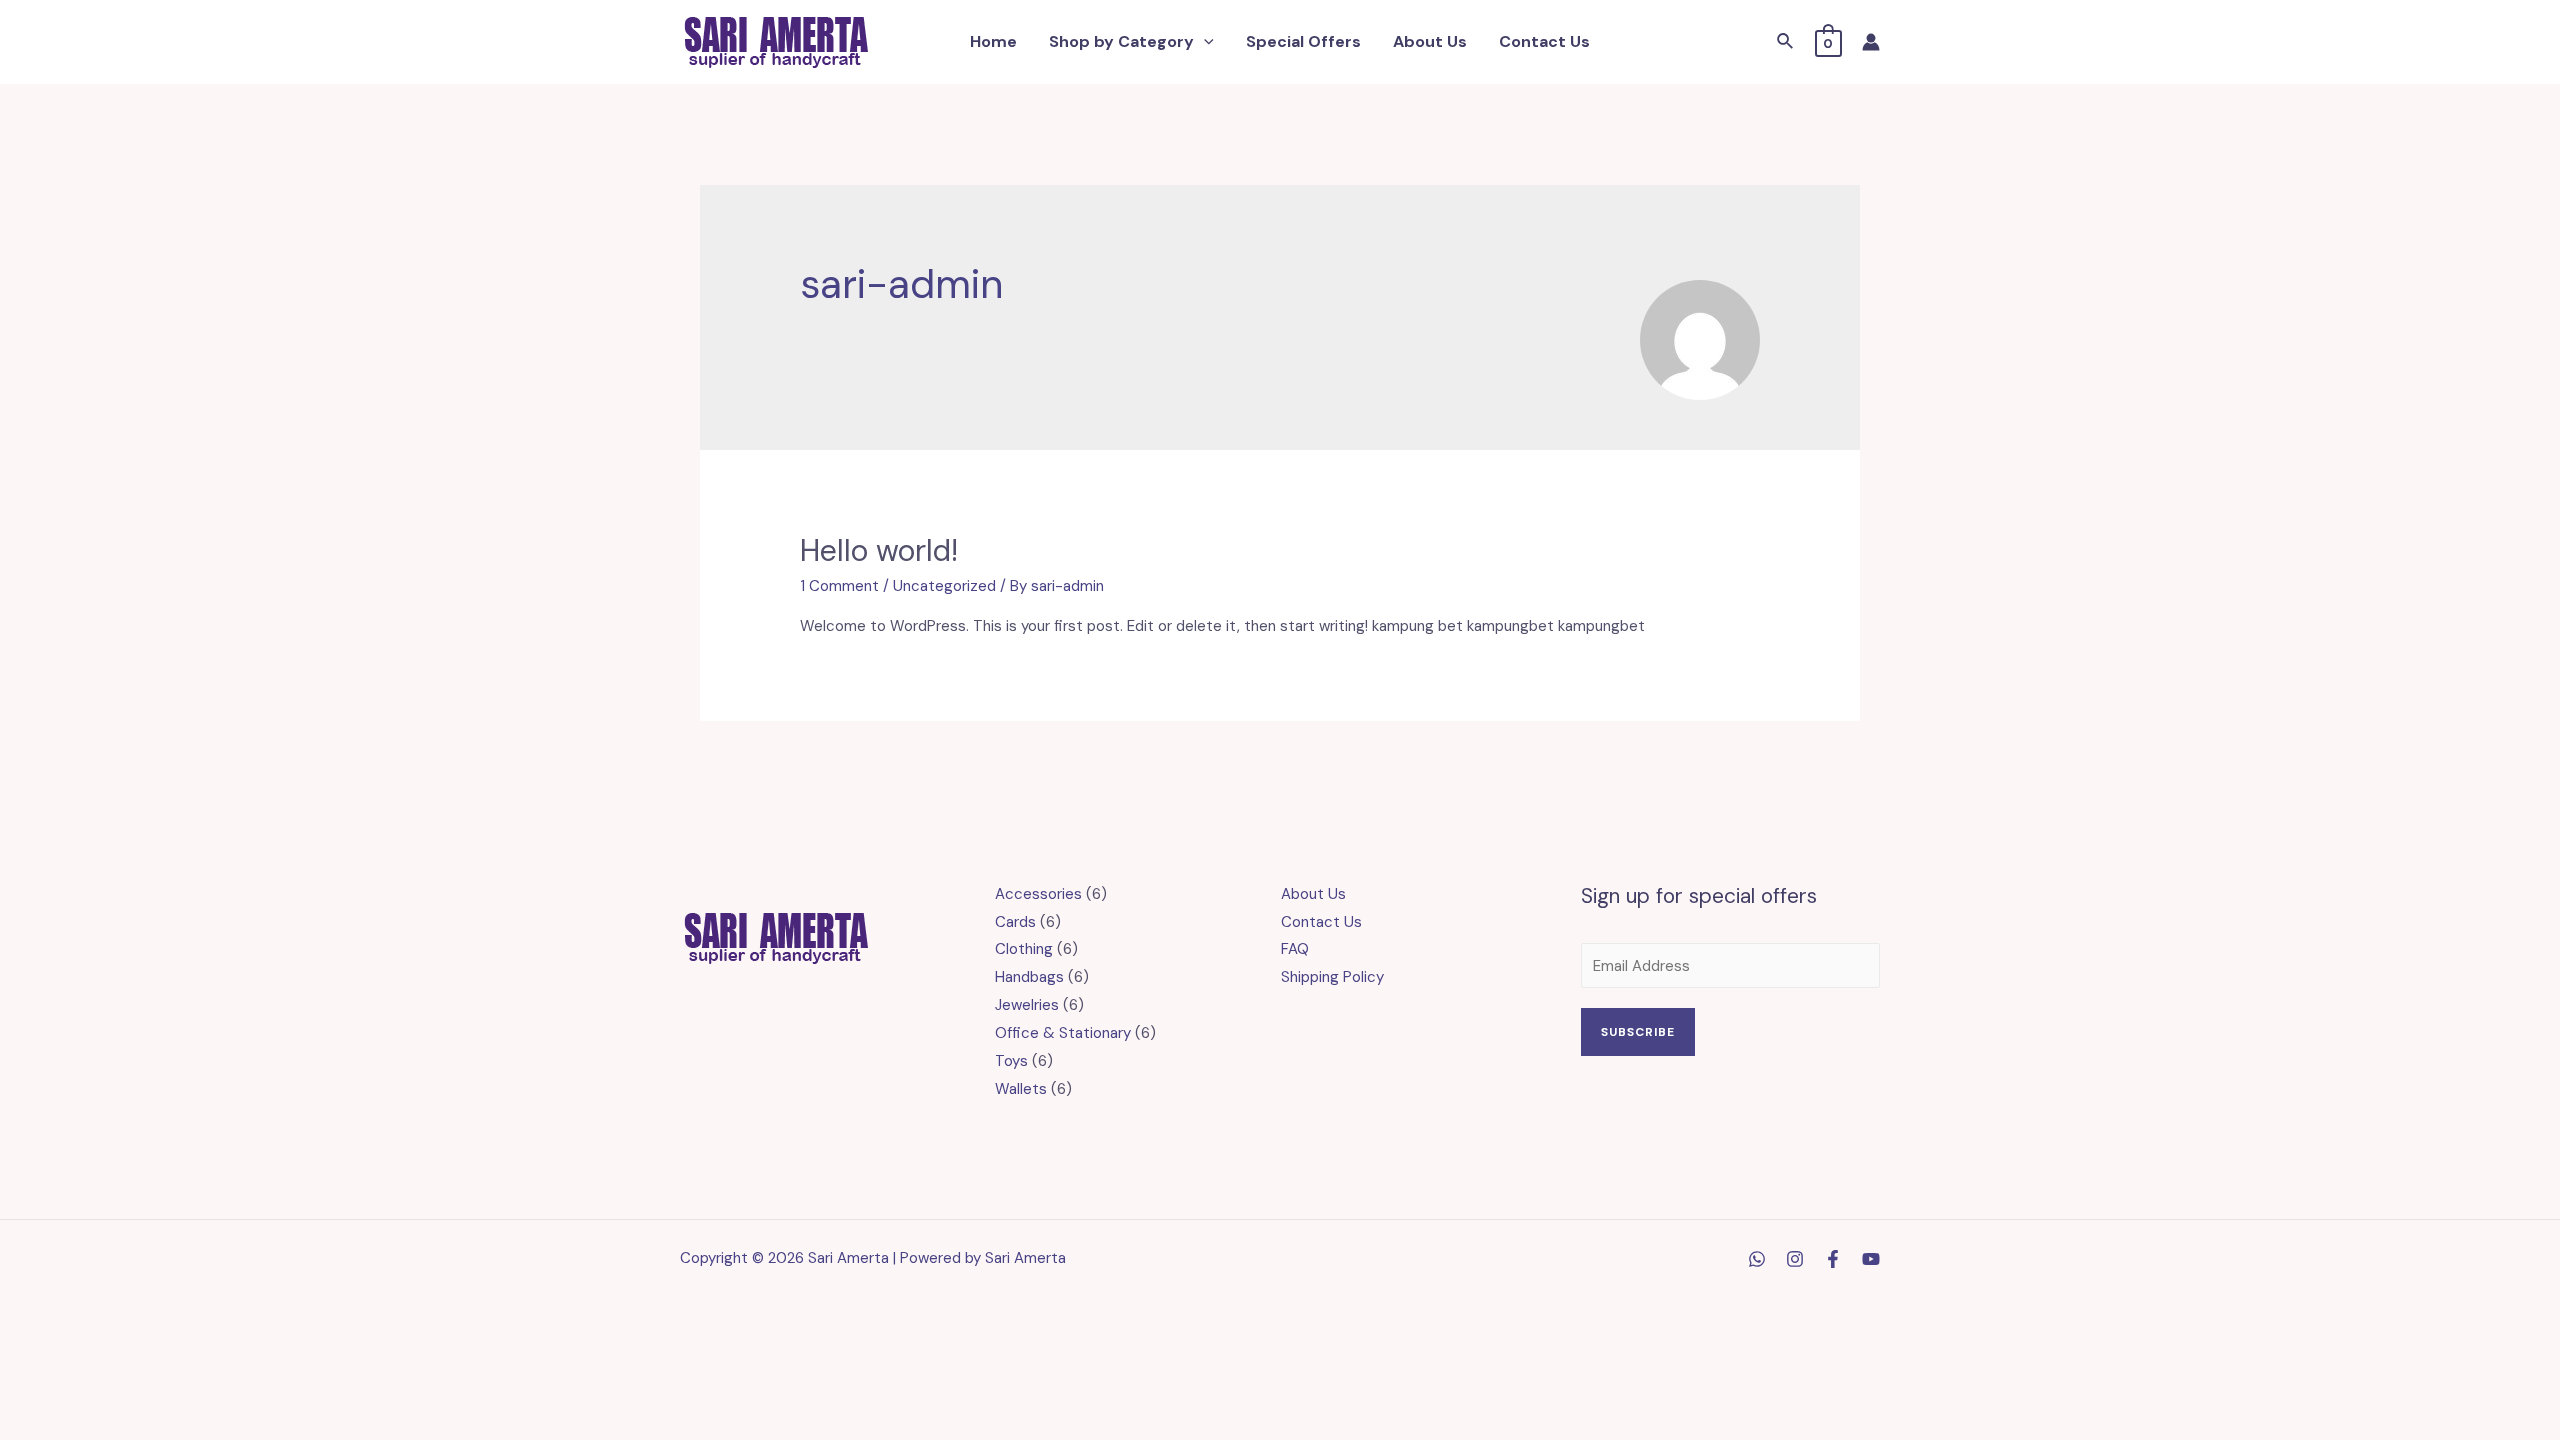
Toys (1011, 1061)
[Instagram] (1795, 1259)
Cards (1015, 922)
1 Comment (839, 586)
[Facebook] (1833, 1259)
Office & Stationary (1063, 1033)
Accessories (1038, 894)
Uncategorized (944, 586)
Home (993, 41)
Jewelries (1027, 1005)
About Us (1430, 41)
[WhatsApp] (1757, 1259)
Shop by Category (1121, 41)
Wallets (1021, 1089)
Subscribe (1638, 1032)
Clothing (1024, 949)
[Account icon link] (1871, 42)
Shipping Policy (1332, 977)
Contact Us (1544, 41)
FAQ (1295, 949)
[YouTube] (1871, 1259)
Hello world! (879, 550)
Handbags (1029, 977)
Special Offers (1303, 41)
